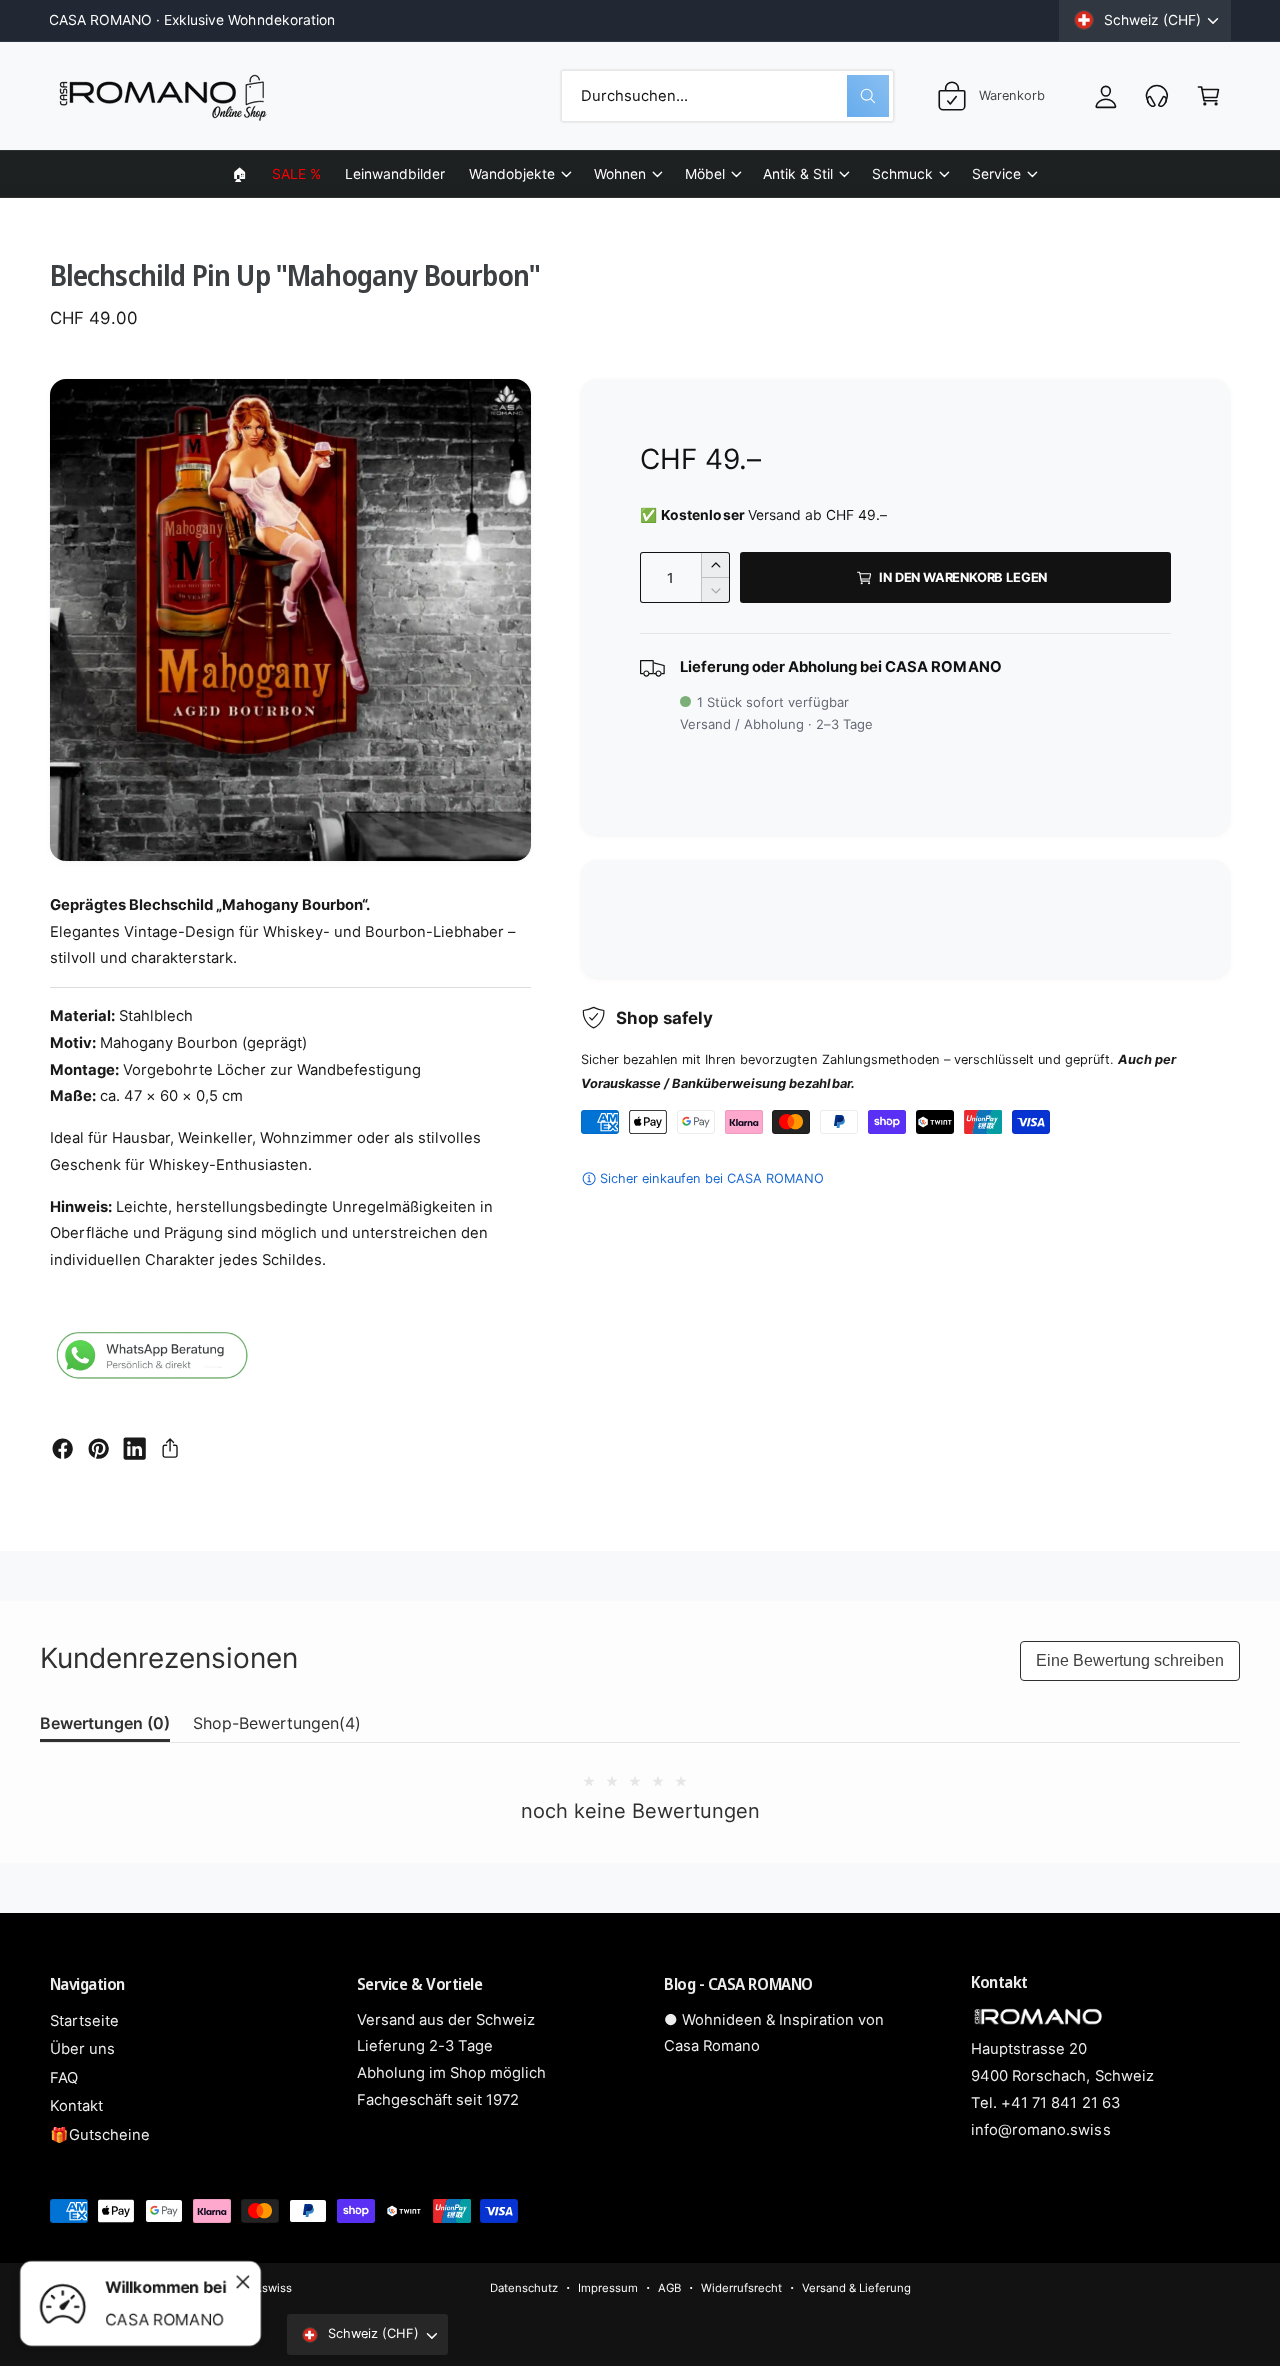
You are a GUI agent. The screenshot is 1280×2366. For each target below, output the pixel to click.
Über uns (82, 2049)
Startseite (84, 2021)
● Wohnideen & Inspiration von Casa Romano (774, 2033)
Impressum (608, 2288)
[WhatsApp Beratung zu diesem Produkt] (150, 1359)
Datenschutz (524, 2288)
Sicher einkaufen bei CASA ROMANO (712, 1178)
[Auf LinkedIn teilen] (134, 1448)
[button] (519, 174)
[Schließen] (243, 2282)
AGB (669, 2288)
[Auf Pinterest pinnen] (98, 1448)
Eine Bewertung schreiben (1130, 1660)
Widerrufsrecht (741, 2288)
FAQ (64, 2078)
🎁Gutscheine (100, 2135)
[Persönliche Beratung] (1157, 95)
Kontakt (76, 2106)
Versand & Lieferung (856, 2288)
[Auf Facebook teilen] (62, 1448)
